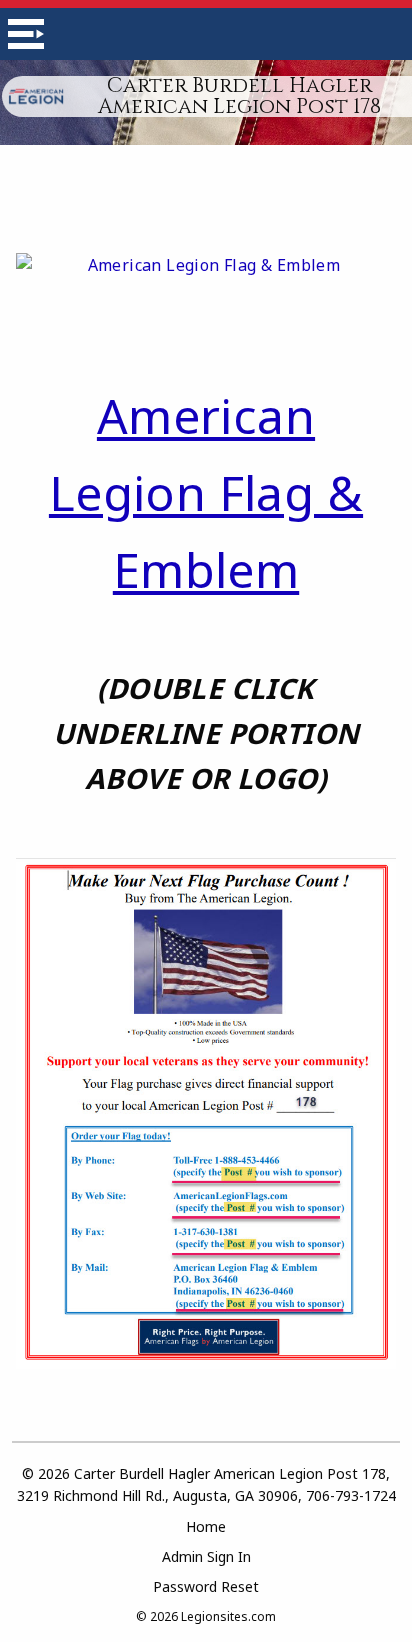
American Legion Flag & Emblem (206, 492)
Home (206, 1526)
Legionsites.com (228, 1616)
